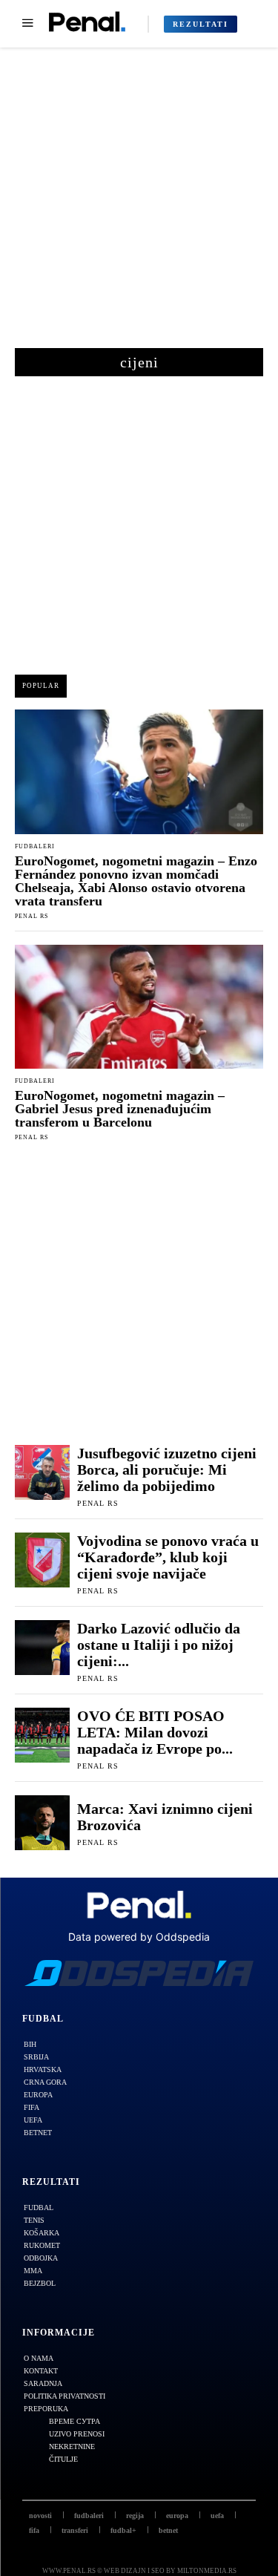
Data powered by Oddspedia (139, 1937)
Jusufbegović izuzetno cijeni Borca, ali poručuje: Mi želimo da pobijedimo (167, 1469)
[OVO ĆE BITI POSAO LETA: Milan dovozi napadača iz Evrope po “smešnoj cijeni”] (42, 1735)
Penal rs (32, 916)
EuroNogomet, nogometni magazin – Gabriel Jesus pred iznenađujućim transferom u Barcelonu (120, 1109)
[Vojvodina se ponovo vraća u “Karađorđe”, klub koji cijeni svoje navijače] (42, 1560)
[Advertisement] (139, 205)
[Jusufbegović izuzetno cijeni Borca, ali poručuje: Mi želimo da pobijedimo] (42, 1472)
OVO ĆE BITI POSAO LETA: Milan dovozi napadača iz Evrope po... (155, 1732)
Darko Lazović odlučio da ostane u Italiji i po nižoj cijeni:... (159, 1645)
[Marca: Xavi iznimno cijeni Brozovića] (42, 1823)
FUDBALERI (35, 847)
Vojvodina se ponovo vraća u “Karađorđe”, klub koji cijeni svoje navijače (168, 1557)
